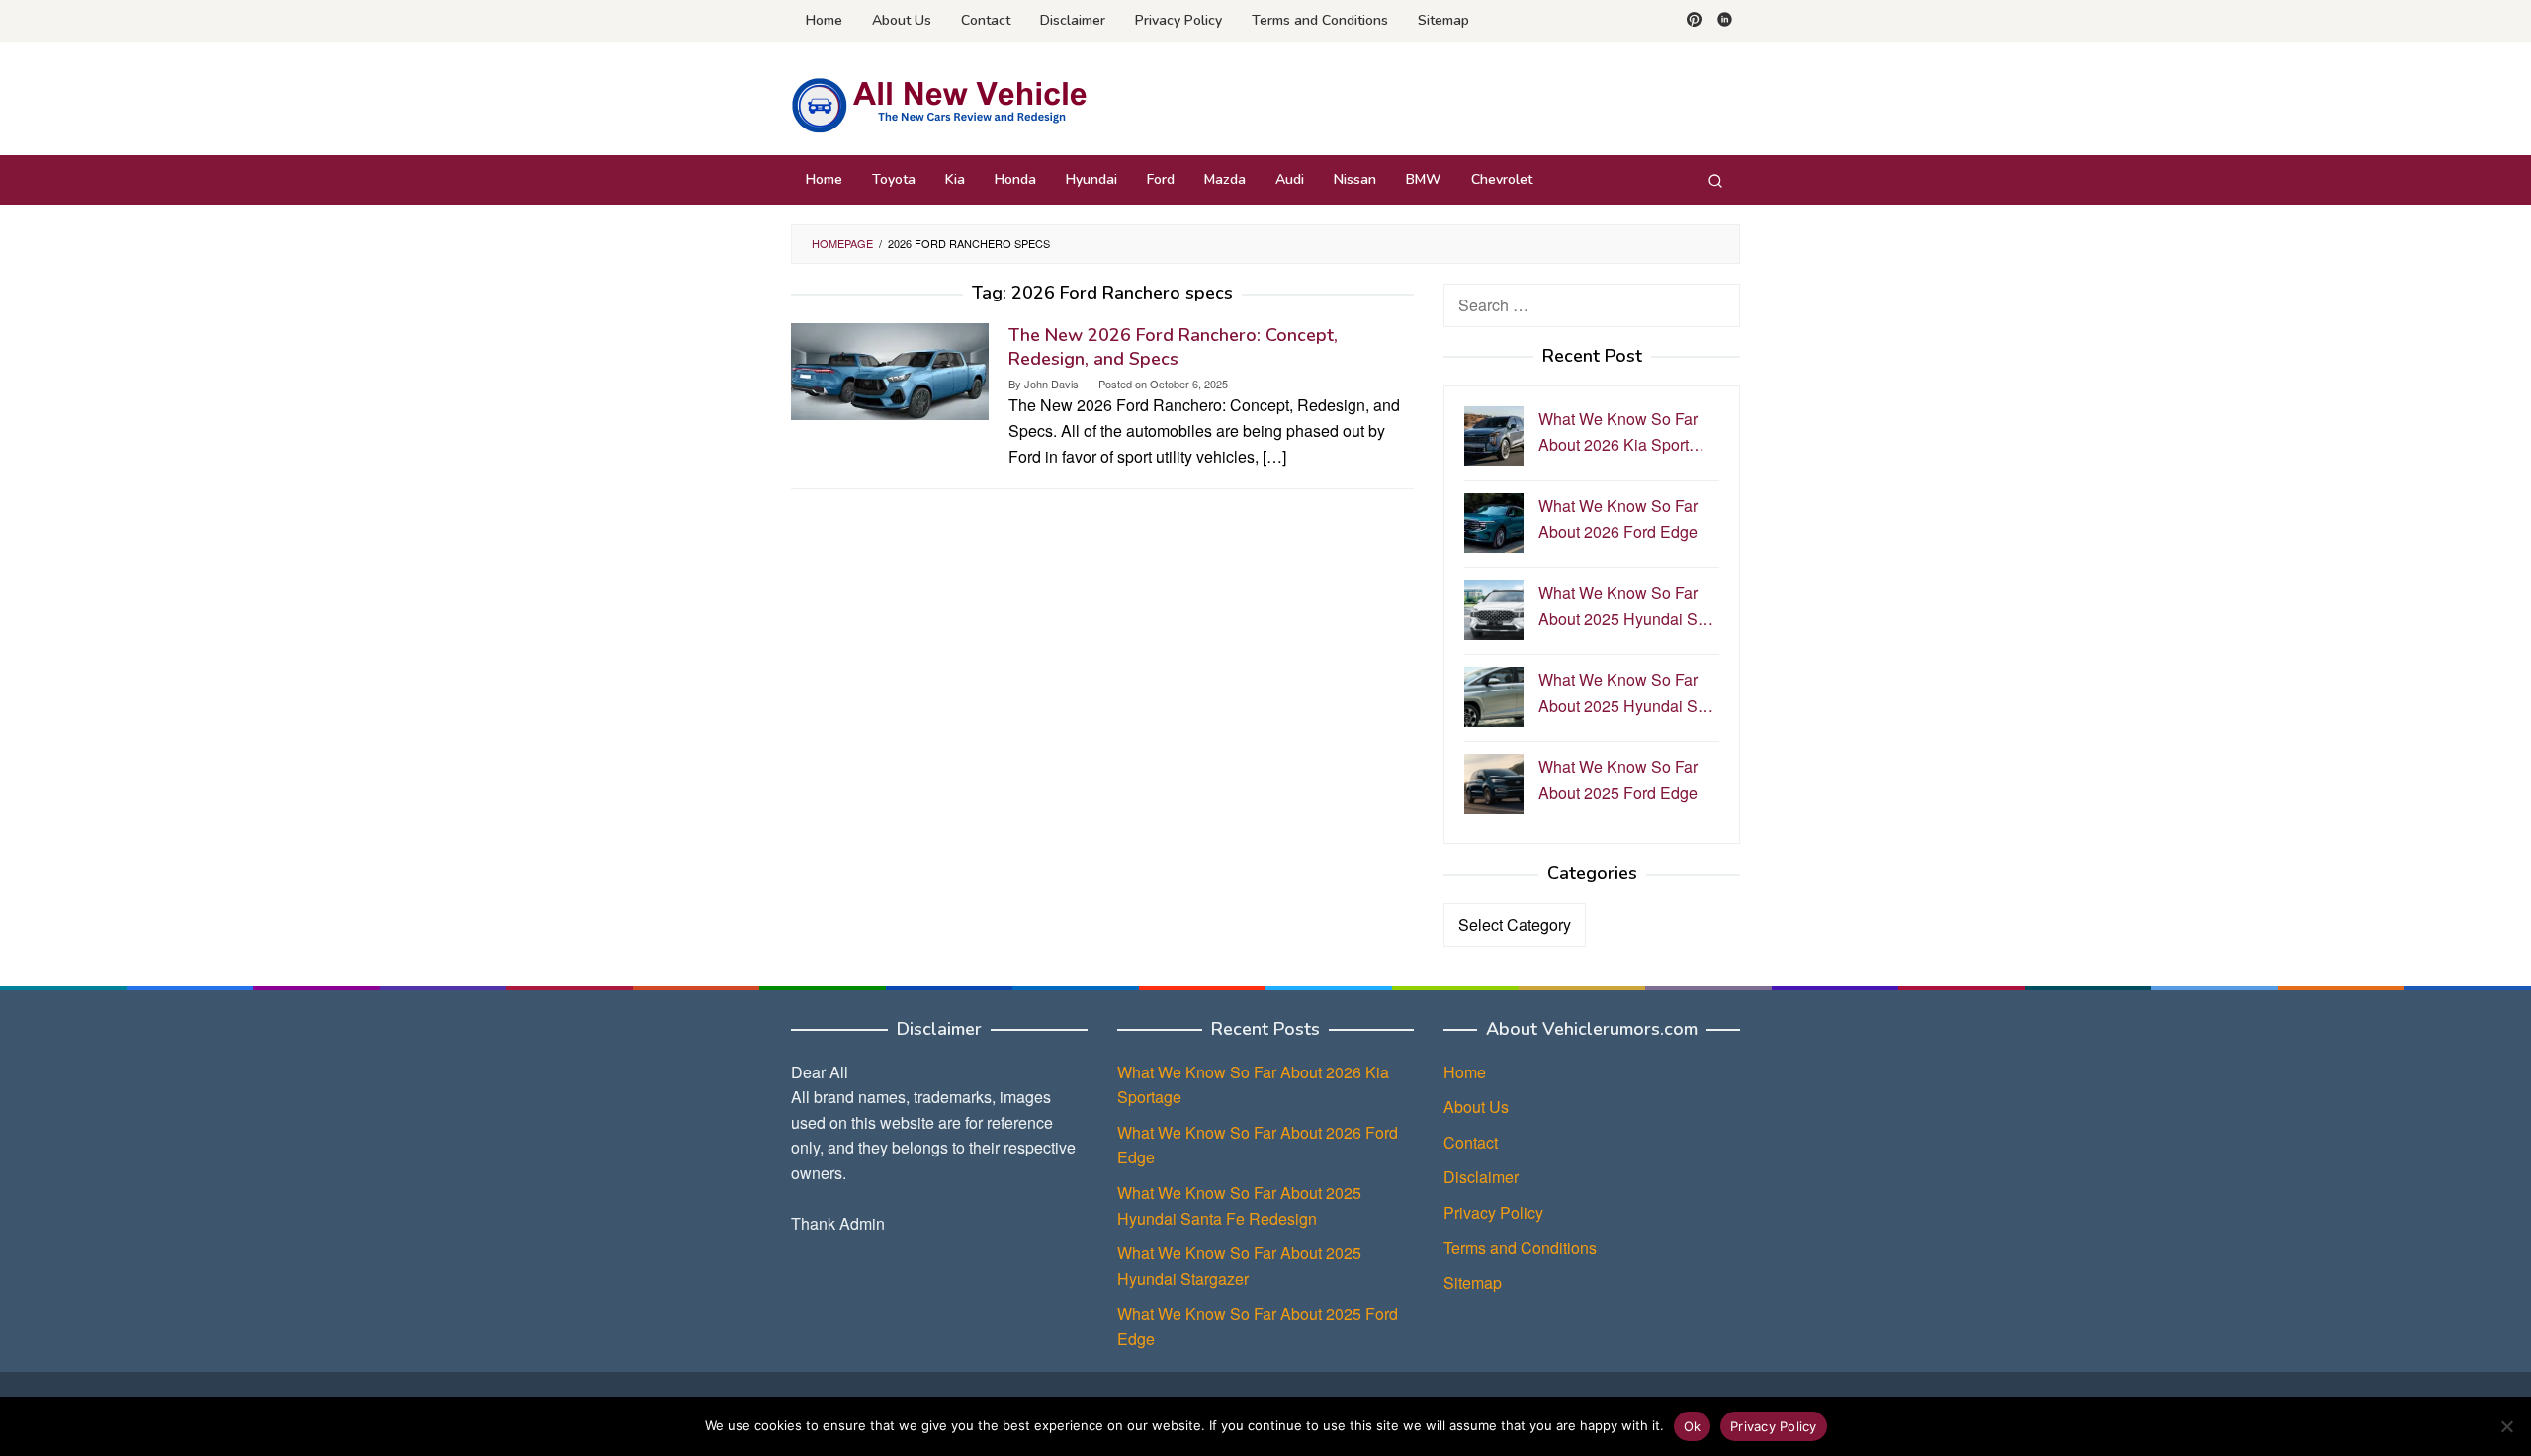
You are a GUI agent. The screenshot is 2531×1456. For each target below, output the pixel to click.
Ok (1693, 1426)
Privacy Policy (1493, 1212)
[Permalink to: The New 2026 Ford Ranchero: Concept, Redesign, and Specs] (890, 369)
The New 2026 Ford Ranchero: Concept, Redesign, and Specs (1173, 347)
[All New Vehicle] (939, 104)
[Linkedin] (1725, 21)
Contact (1471, 1142)
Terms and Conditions (1520, 1248)
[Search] (1715, 180)
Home (1465, 1072)
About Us (1476, 1107)
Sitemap (1473, 1283)
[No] (2506, 1426)
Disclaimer (1481, 1177)
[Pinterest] (1694, 21)
